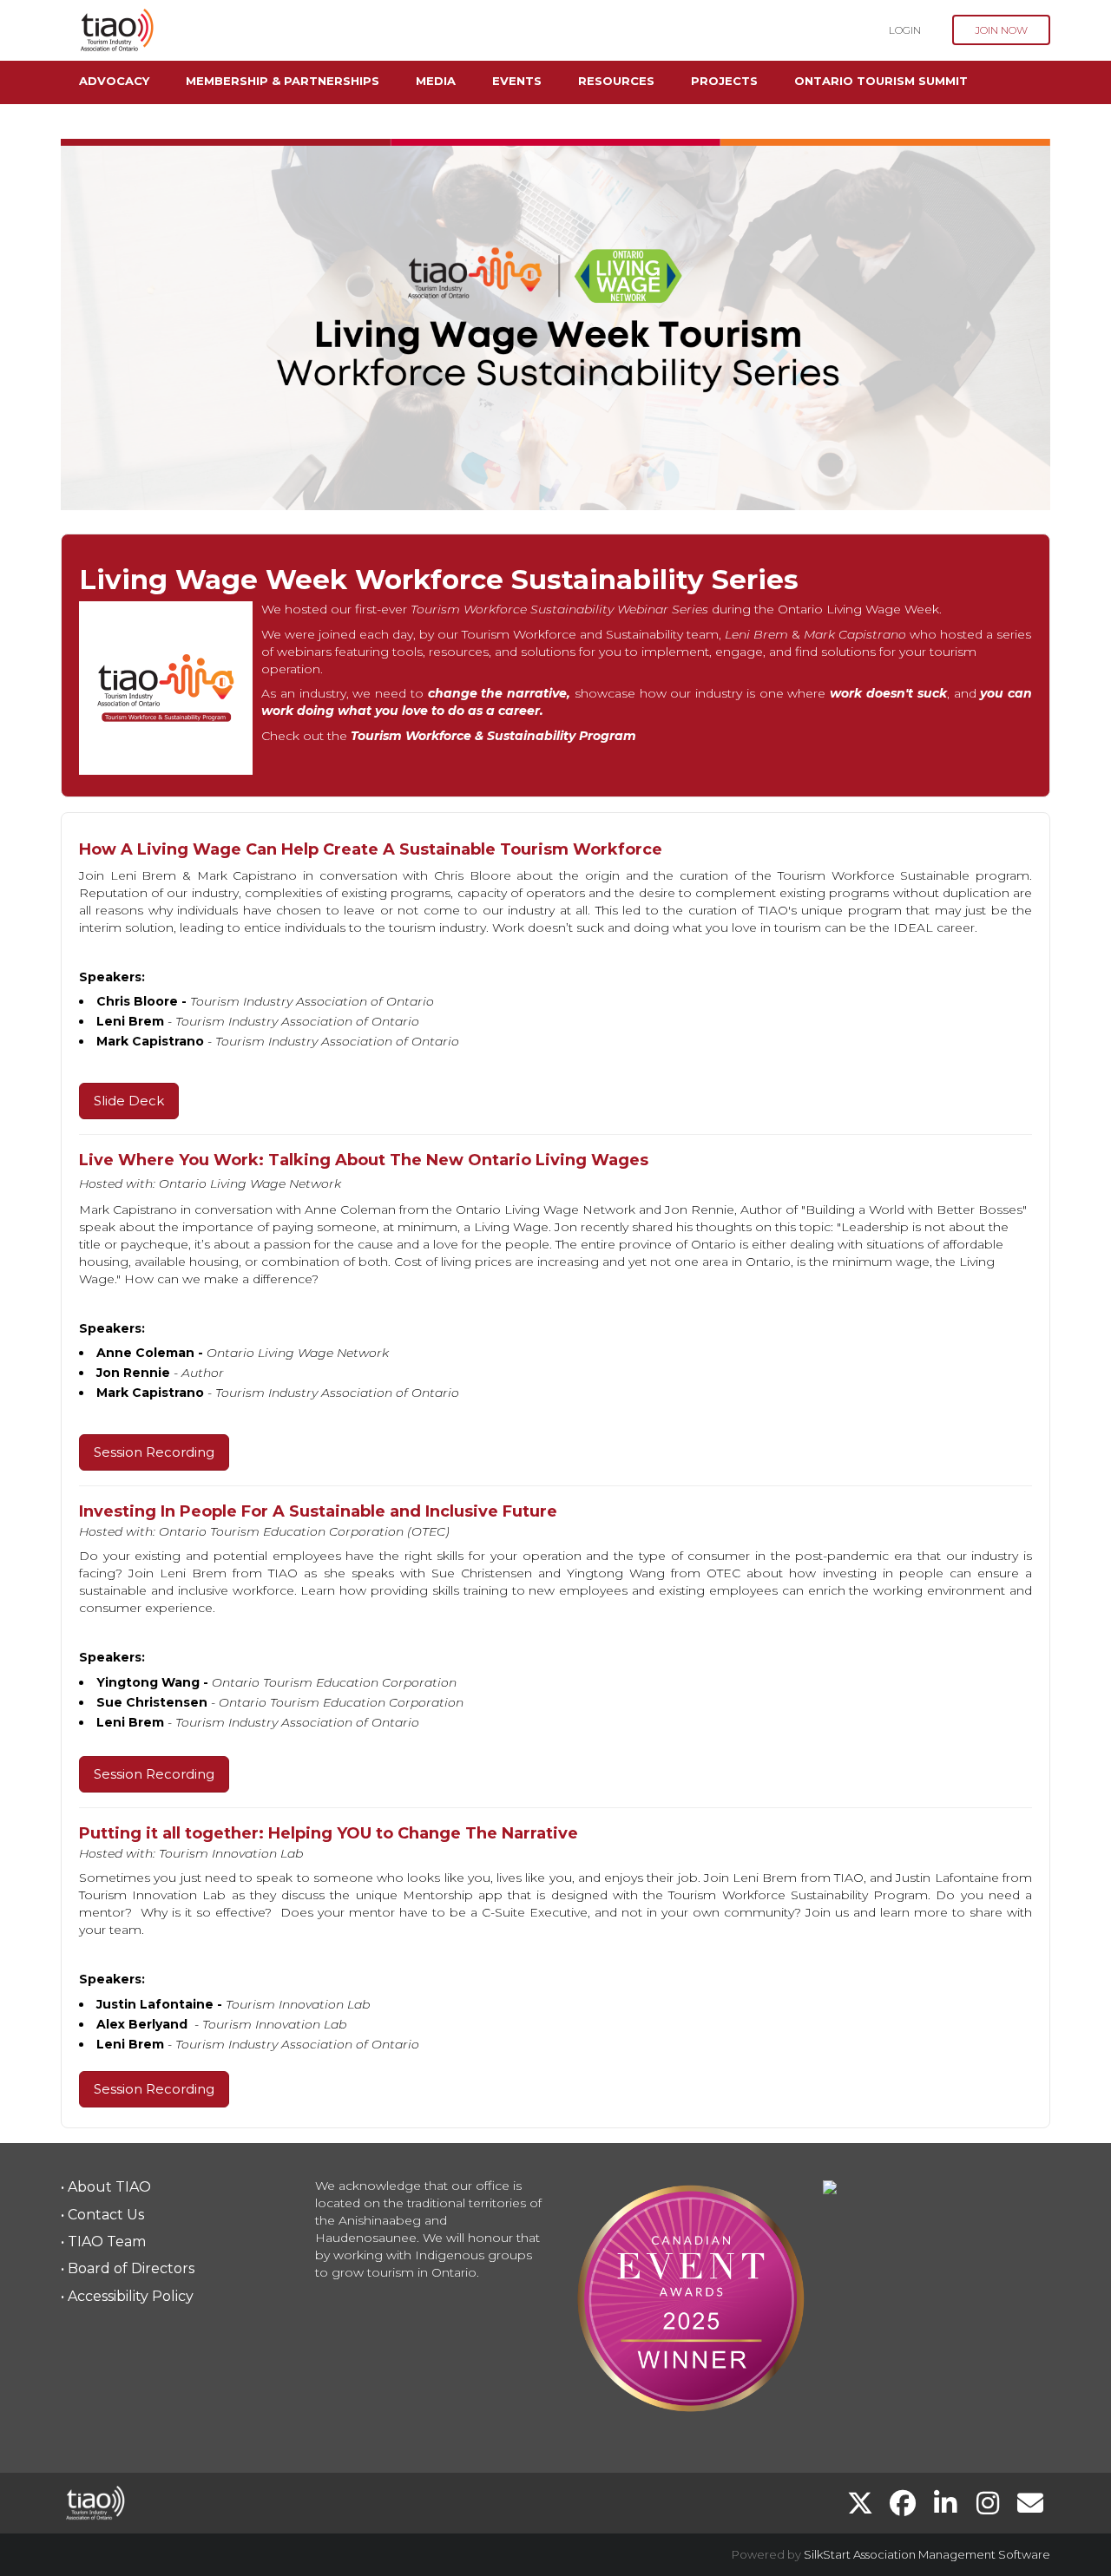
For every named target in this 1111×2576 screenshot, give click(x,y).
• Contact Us (102, 2215)
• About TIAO (106, 2187)
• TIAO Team (103, 2242)
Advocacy (114, 81)
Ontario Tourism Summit (881, 81)
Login (905, 30)
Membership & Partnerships (283, 81)
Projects (724, 81)
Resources (616, 81)
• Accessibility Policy (127, 2296)
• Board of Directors (128, 2268)
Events (517, 81)
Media (436, 81)
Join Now (1001, 30)
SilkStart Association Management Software (927, 2554)
